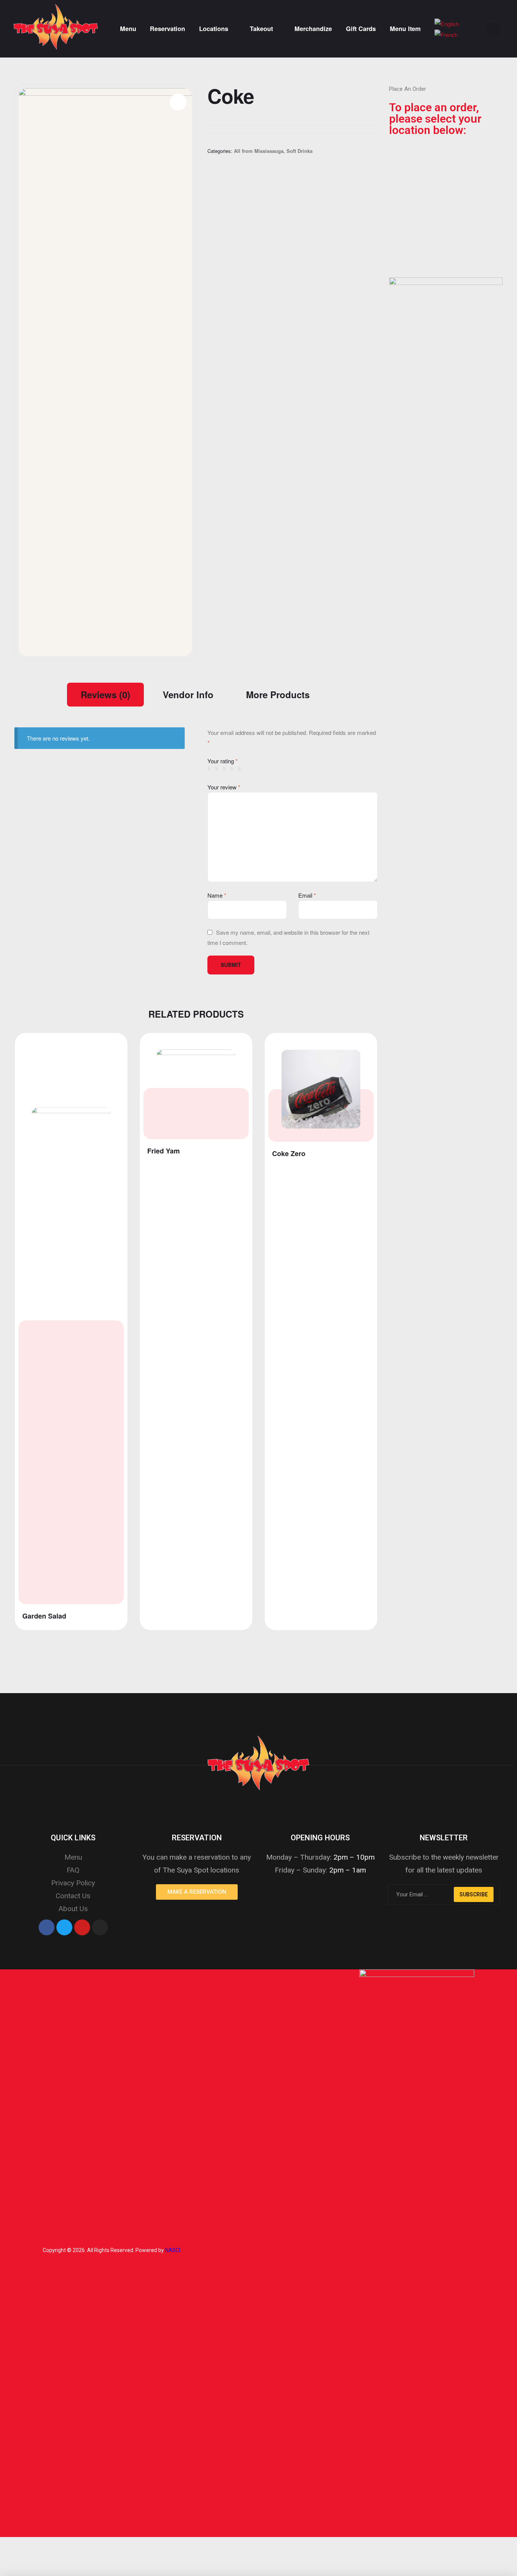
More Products (278, 694)
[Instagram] (100, 1927)
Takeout (261, 29)
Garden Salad (44, 1616)
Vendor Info (188, 694)
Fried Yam (164, 1151)
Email (307, 895)
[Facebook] (47, 1927)
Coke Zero (289, 1154)
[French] (446, 34)
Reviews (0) (105, 694)
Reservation (167, 29)
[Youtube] (82, 1927)
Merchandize (313, 29)
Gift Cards (361, 29)
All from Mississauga (259, 151)
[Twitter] (64, 1927)
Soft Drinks (300, 151)
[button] (197, 1892)
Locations (214, 29)
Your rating (223, 761)
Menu (128, 29)
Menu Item (405, 29)
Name (217, 895)
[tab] (105, 694)
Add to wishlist (111, 1045)
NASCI (173, 2250)
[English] (447, 23)
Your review (224, 787)
